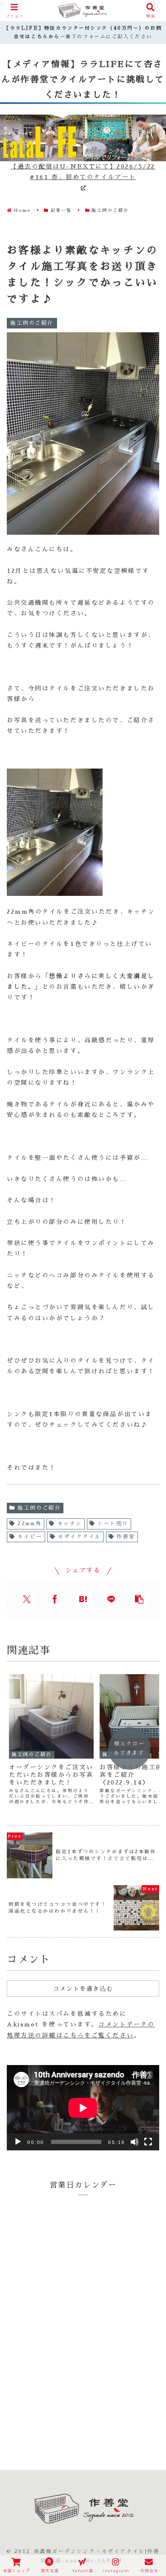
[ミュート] (135, 2142)
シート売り (113, 1524)
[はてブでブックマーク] (83, 1599)
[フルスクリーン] (148, 2142)
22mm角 (30, 1524)
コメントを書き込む (83, 1989)
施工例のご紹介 (39, 1508)
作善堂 (126, 1537)
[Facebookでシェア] (55, 1599)
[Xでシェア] (27, 1599)
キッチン (70, 1524)
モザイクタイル (80, 1537)
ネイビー (30, 1537)
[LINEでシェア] (111, 1599)
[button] (139, 1599)
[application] (83, 2108)
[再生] (18, 2142)
